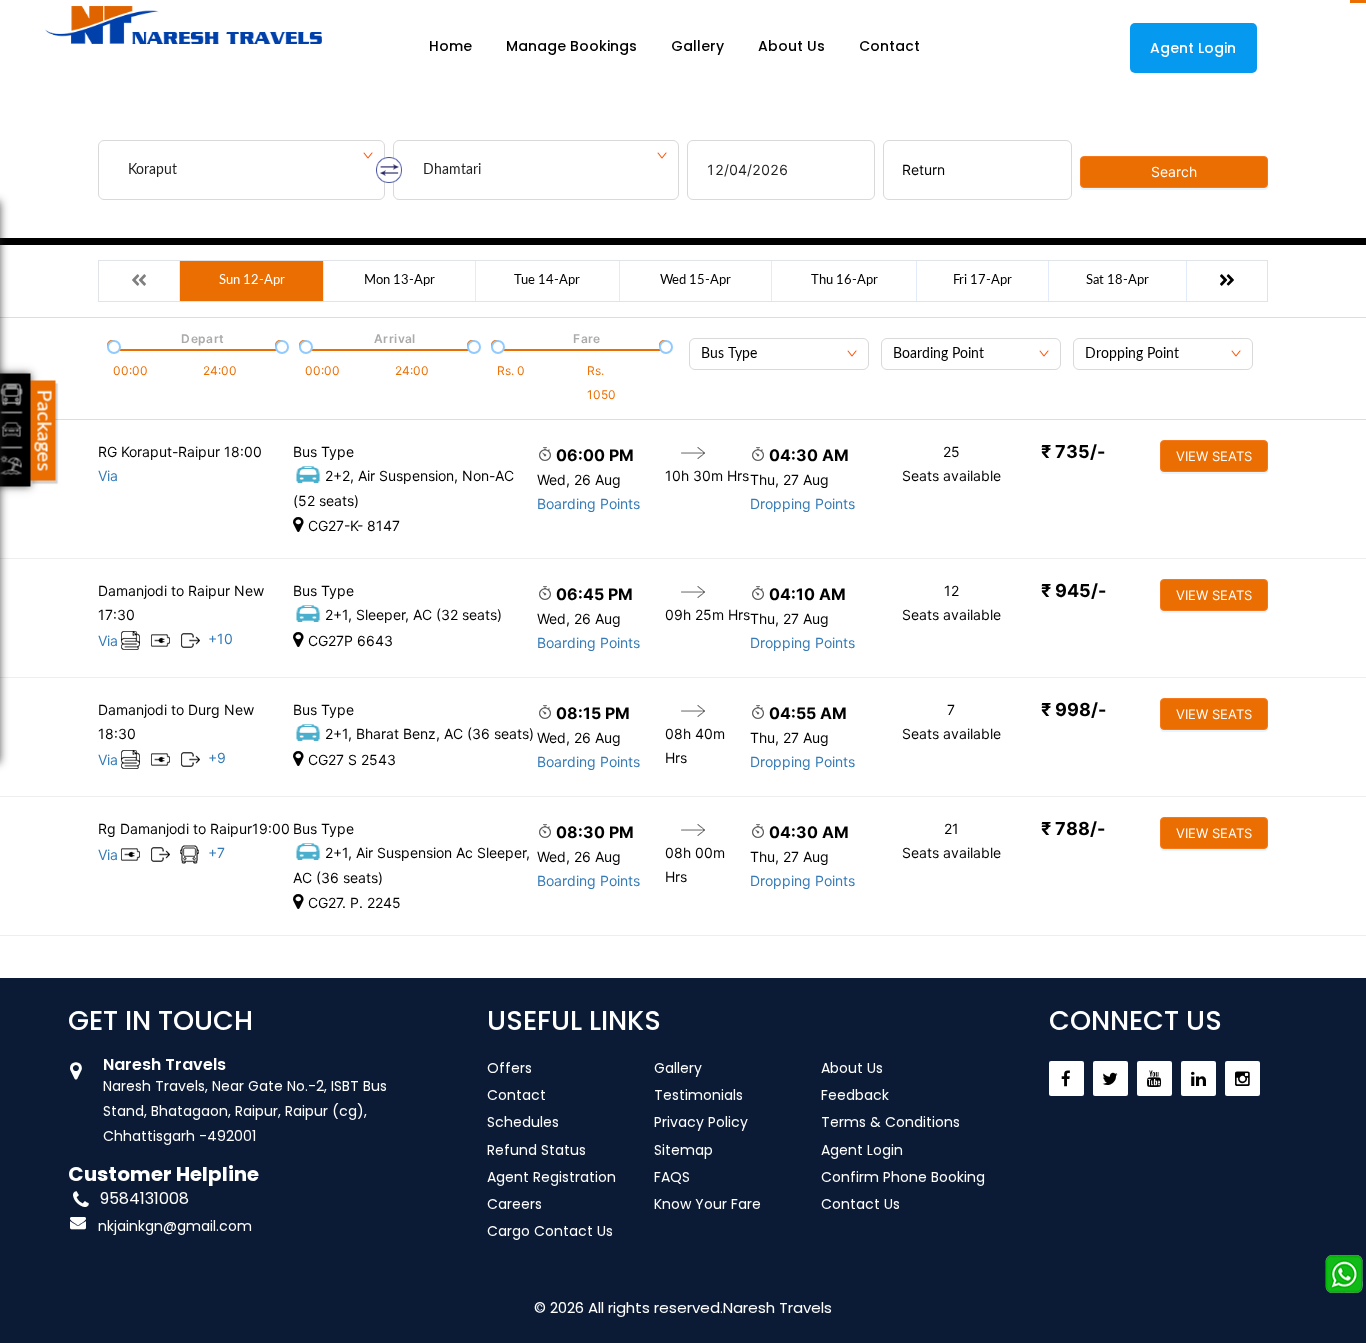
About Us (791, 46)
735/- (1073, 451)
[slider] (112, 345)
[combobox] (779, 354)
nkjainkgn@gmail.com (175, 1226)
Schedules (523, 1122)
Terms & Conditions (890, 1122)
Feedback (855, 1095)
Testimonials (698, 1095)
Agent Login (1193, 48)
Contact (889, 46)
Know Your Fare (707, 1204)
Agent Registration (551, 1177)
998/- (1073, 709)
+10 (220, 638)
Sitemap (683, 1150)
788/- (1073, 828)
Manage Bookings (571, 46)
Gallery (697, 46)
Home (450, 46)
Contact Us (860, 1204)
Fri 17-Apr (982, 280)
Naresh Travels (777, 1307)
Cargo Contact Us (550, 1231)
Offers (509, 1068)
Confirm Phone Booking (903, 1177)
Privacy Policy (701, 1122)
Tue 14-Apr (547, 280)
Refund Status (536, 1150)
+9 (217, 757)
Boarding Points (588, 503)
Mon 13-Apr (399, 280)
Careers (514, 1204)
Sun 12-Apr (252, 280)
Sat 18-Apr (1117, 280)
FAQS (672, 1177)
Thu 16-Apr (844, 280)
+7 (216, 852)
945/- (1073, 590)
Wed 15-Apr (695, 280)
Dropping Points (802, 503)
